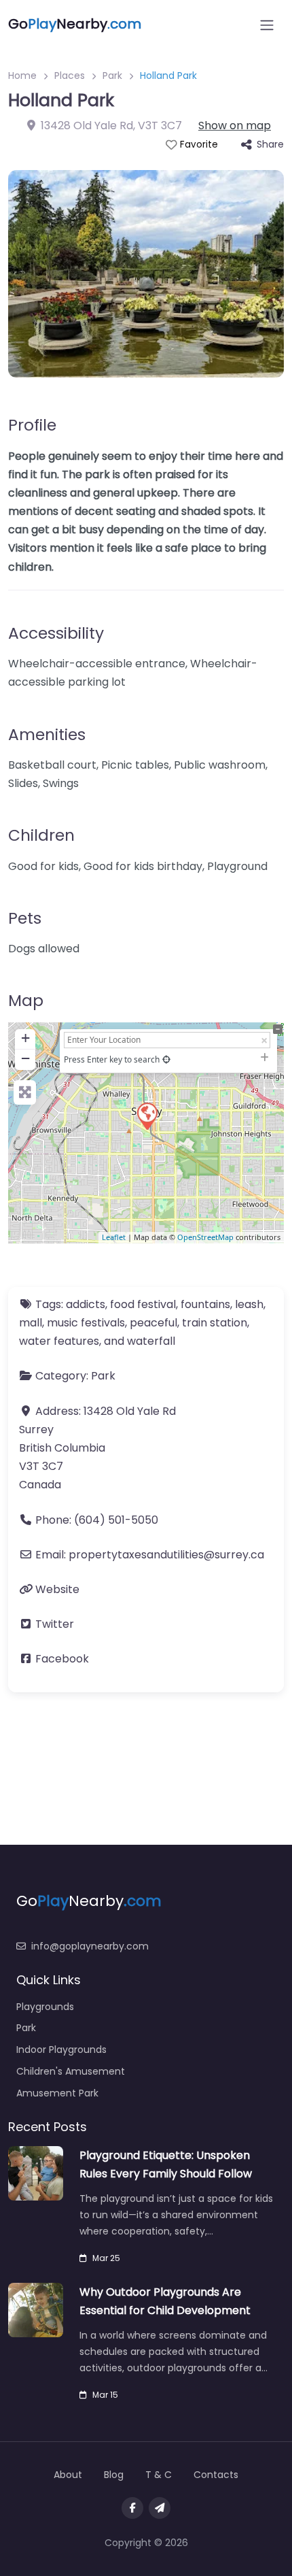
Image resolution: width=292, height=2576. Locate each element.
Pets (25, 918)
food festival (143, 1304)
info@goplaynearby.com (90, 1946)
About (68, 2475)
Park (112, 76)
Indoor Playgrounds (61, 2050)
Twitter (55, 1624)
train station (215, 1323)
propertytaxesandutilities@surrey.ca (166, 1555)
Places (70, 76)
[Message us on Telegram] (160, 2508)
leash (249, 1304)
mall (31, 1323)
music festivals (86, 1323)
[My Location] (166, 1059)
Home (22, 76)
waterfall (151, 1341)
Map (26, 1000)
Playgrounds (45, 2007)
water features (59, 1341)
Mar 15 (105, 2395)
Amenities (47, 734)
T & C (159, 2475)
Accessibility (56, 633)
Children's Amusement (71, 2071)
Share (270, 144)
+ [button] (25, 1038)
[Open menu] (267, 25)
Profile (32, 425)
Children (41, 835)
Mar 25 (106, 2258)
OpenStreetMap (205, 1237)
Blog (114, 2475)
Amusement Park (57, 2093)
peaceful (153, 1323)
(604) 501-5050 (116, 1520)
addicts (86, 1304)
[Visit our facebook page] (132, 2508)
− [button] (25, 1058)
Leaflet (114, 1237)
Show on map (235, 126)
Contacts (216, 2475)
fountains (205, 1304)
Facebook (62, 1659)
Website (57, 1589)
